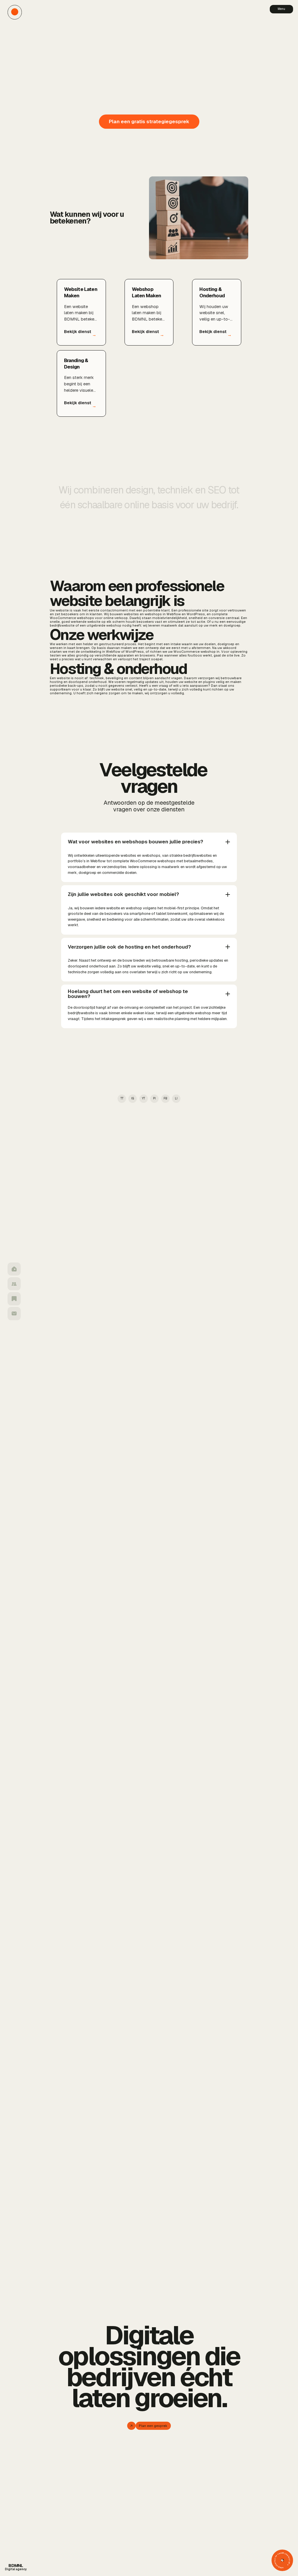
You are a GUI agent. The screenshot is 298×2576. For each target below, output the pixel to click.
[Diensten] (14, 1284)
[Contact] (14, 1314)
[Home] (14, 1269)
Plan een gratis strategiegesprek (149, 121)
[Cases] (14, 1299)
